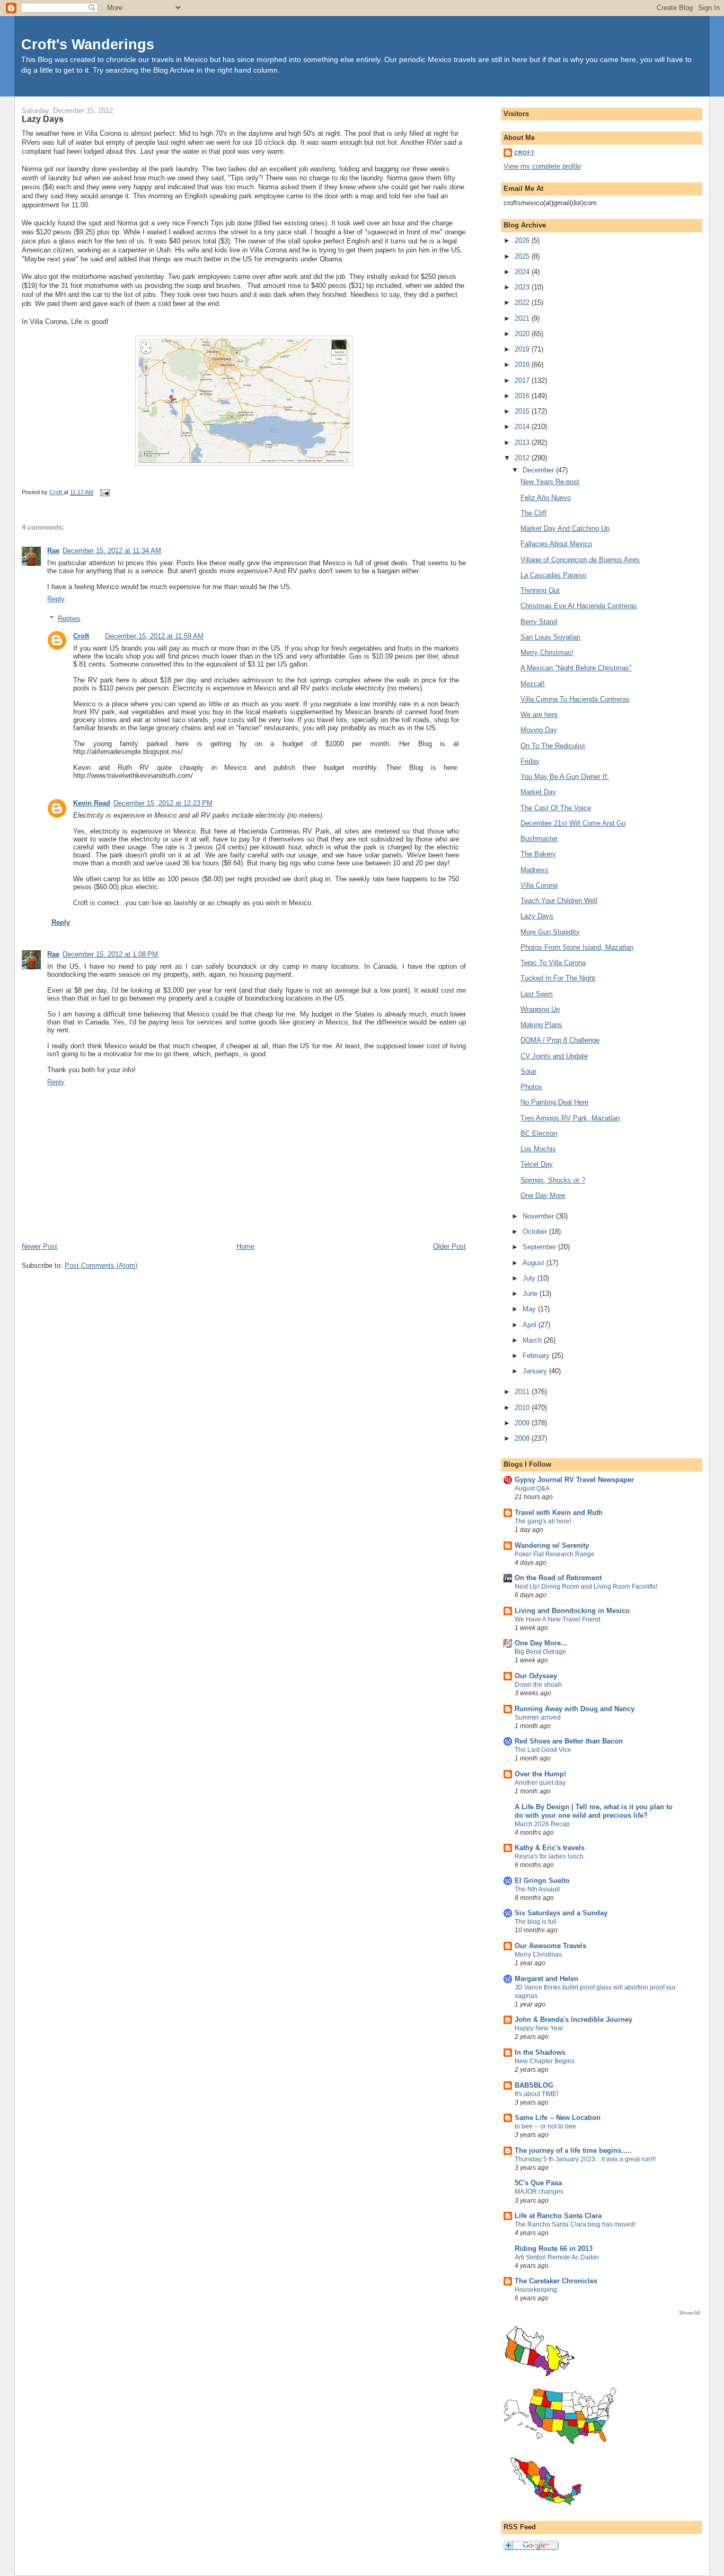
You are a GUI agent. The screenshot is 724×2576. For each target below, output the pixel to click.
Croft (81, 636)
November (539, 1216)
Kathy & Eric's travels (550, 1848)
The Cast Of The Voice (556, 808)
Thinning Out (540, 590)
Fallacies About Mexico (556, 544)
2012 (523, 458)
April (531, 1325)
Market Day (538, 792)
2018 (523, 365)
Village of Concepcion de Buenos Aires (580, 560)
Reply (56, 599)
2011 (523, 1392)
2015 (523, 411)
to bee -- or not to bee (545, 2126)
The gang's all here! (543, 1521)
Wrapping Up (540, 1009)
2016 (523, 396)
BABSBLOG (534, 2085)
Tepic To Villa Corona (553, 963)
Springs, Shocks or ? (553, 1180)
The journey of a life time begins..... (573, 2150)
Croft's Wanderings (88, 44)
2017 (523, 380)
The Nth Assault (537, 1889)
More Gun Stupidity (550, 932)
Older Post (449, 1246)
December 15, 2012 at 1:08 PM (110, 954)
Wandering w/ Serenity (552, 1545)
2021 (523, 318)
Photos (531, 1087)
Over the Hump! (540, 1774)
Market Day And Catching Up (565, 528)
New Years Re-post (550, 482)
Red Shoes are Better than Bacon (569, 1741)
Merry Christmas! (547, 652)
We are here (539, 715)
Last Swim (537, 994)
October (536, 1232)
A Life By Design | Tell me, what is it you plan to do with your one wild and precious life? (594, 1811)
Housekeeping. (537, 2290)
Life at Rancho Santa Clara (558, 2216)
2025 (523, 256)
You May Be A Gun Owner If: (565, 777)
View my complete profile (542, 166)
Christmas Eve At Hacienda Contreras (579, 606)
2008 (523, 1438)
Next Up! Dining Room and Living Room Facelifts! (586, 1587)
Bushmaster (539, 839)
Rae (53, 551)
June (531, 1294)
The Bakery (538, 854)
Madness (535, 870)
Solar (528, 1071)
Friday (530, 761)
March (533, 1340)
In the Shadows (540, 2052)
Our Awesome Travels (550, 1946)
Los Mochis (538, 1149)
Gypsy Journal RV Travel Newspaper (574, 1480)
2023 (523, 287)
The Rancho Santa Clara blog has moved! (575, 2224)
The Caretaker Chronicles (556, 2281)
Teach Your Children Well (559, 901)
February (537, 1356)
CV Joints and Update (554, 1056)
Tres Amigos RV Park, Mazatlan (570, 1118)
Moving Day (539, 730)
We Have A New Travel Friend (558, 1619)
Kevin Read (92, 803)
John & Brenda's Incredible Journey (573, 2019)
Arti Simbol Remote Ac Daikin (557, 2257)
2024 (523, 272)
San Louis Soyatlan (550, 637)
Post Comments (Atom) (101, 1265)
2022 (523, 303)
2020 (523, 334)
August (535, 1263)
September (540, 1247)
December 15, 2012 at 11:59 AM (154, 636)
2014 (523, 427)
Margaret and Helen (546, 1979)
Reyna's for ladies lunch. (550, 1856)
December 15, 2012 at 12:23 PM (163, 803)
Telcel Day (537, 1164)
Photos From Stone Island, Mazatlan (577, 947)
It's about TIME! (536, 2094)
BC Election (539, 1133)
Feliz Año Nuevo (546, 498)
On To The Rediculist (553, 746)
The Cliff (533, 513)
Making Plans (541, 1025)
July (530, 1278)
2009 (523, 1423)
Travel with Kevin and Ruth (559, 1513)
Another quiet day (540, 1783)
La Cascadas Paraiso (553, 575)
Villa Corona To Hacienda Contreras (575, 699)
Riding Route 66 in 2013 (554, 2249)
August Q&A (532, 1488)
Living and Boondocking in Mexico (572, 1611)
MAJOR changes (539, 2192)
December (539, 470)
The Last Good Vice (543, 1750)
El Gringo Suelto (542, 1881)
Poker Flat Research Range (555, 1554)
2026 (523, 240)
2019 (523, 349)
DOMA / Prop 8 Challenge (560, 1040)
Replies (69, 619)
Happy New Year (539, 2028)
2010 (523, 1408)
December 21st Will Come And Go (573, 823)
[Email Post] (104, 492)
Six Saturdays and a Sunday (561, 1913)
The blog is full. (536, 1922)
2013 (523, 443)
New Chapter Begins (545, 2061)
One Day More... (541, 1643)
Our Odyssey (536, 1676)
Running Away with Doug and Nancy (575, 1709)
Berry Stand (539, 622)
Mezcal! (533, 684)
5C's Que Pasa (538, 2183)
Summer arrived (538, 1718)
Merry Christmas (538, 1955)
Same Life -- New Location (558, 2118)
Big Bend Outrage (540, 1652)
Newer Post (39, 1246)
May (530, 1309)
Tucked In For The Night (558, 978)
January (536, 1371)
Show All (689, 2313)
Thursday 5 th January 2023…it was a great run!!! (585, 2159)
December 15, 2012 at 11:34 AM (112, 551)
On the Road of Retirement (558, 1578)
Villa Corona (539, 885)
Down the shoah (538, 1685)
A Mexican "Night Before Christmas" (576, 668)
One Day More (543, 1195)
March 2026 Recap (542, 1824)
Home (245, 1246)
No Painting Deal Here (554, 1102)
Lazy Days (537, 916)
